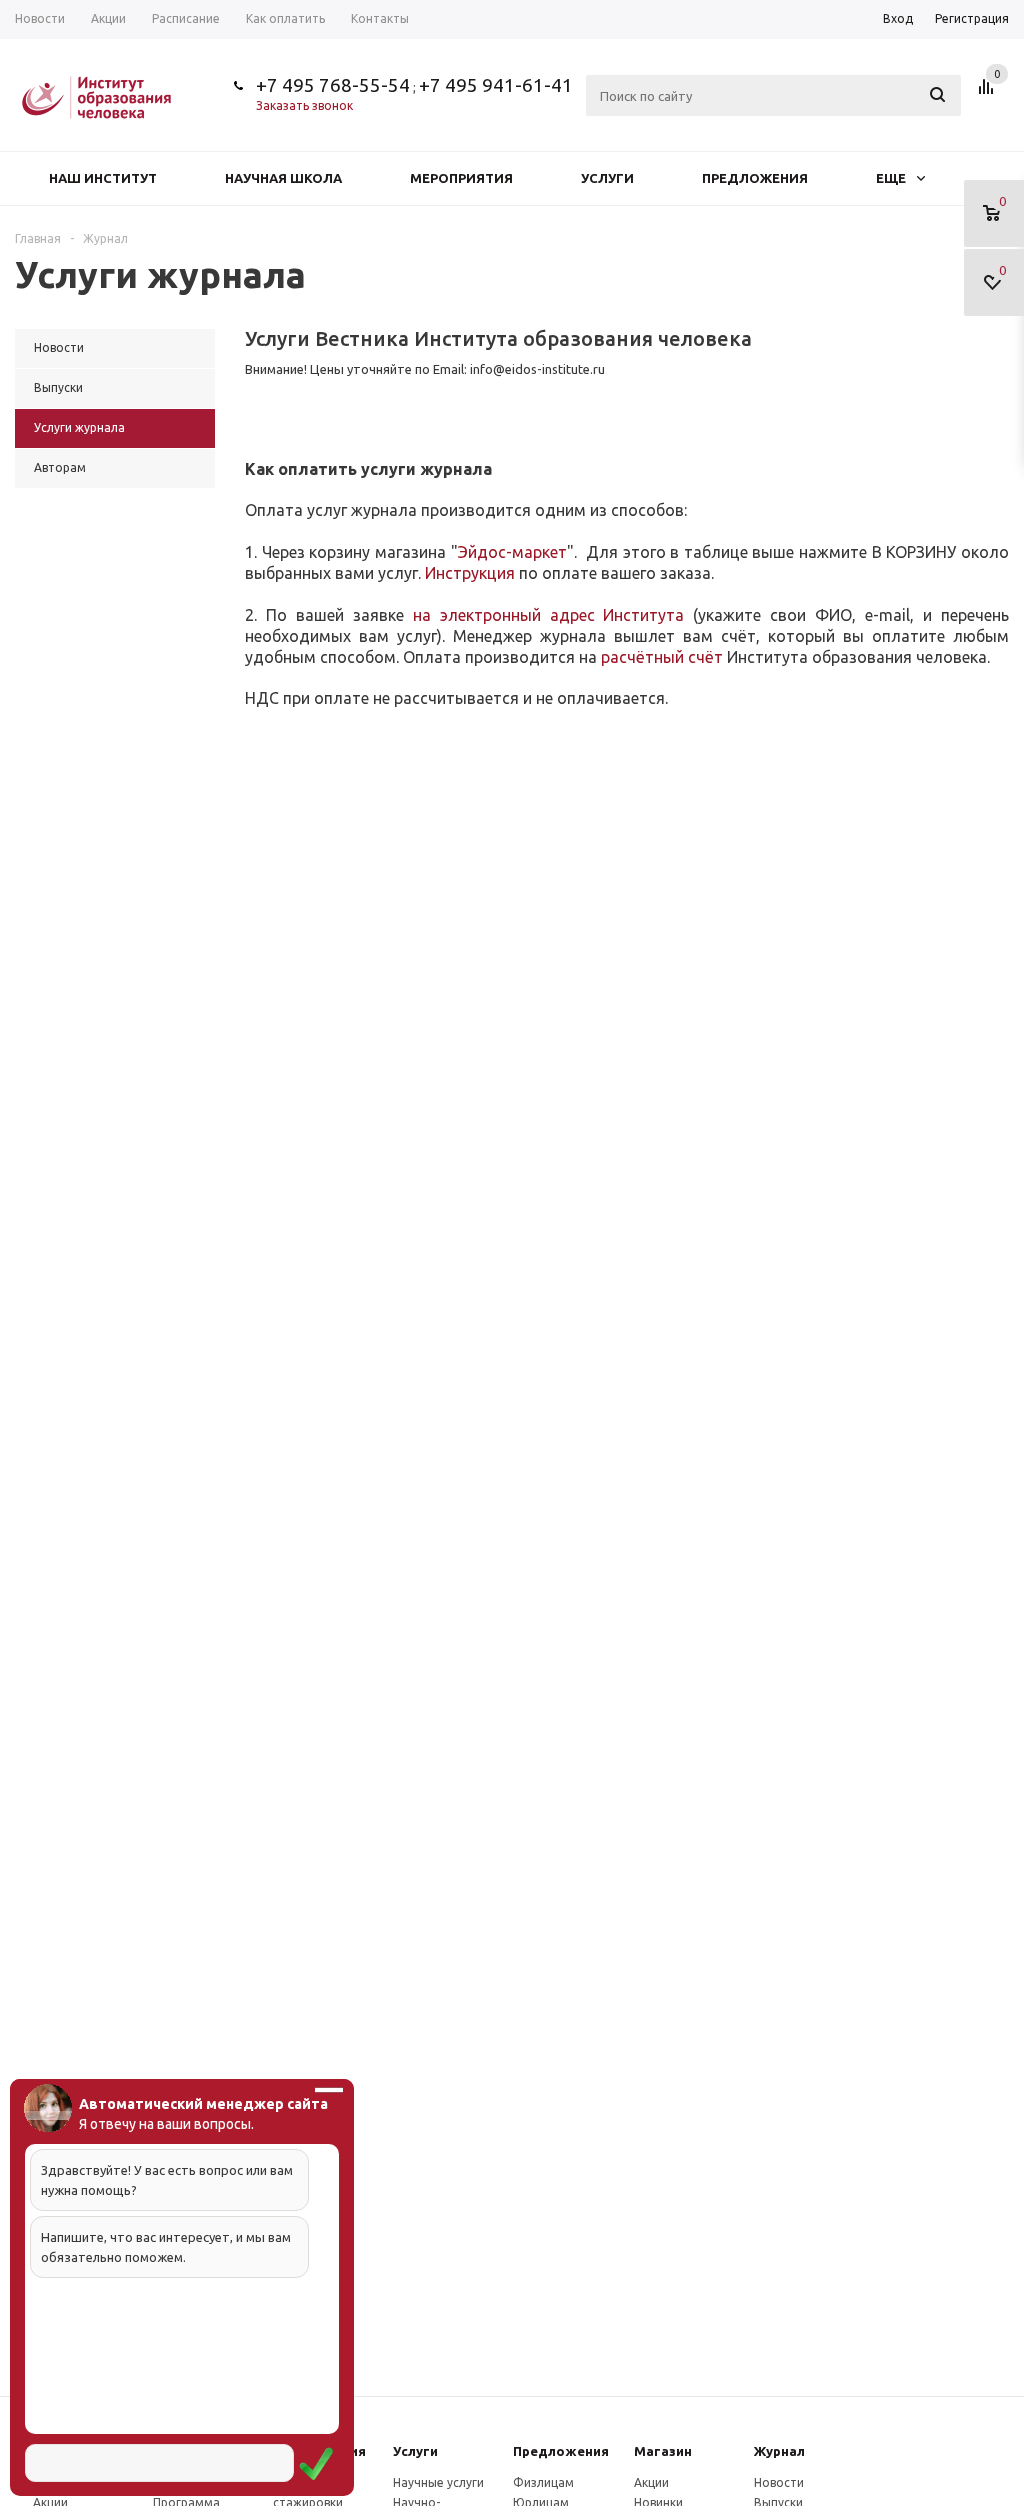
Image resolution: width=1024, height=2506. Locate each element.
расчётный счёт (662, 657)
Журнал (779, 2451)
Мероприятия (461, 178)
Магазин (663, 2451)
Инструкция (470, 573)
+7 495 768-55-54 (333, 85)
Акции (651, 2482)
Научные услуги (438, 2482)
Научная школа (283, 178)
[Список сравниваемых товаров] (989, 94)
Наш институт (103, 178)
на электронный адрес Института (549, 615)
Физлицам (543, 2482)
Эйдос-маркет (512, 552)
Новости (779, 2482)
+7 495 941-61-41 (496, 85)
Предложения (755, 178)
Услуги (607, 178)
